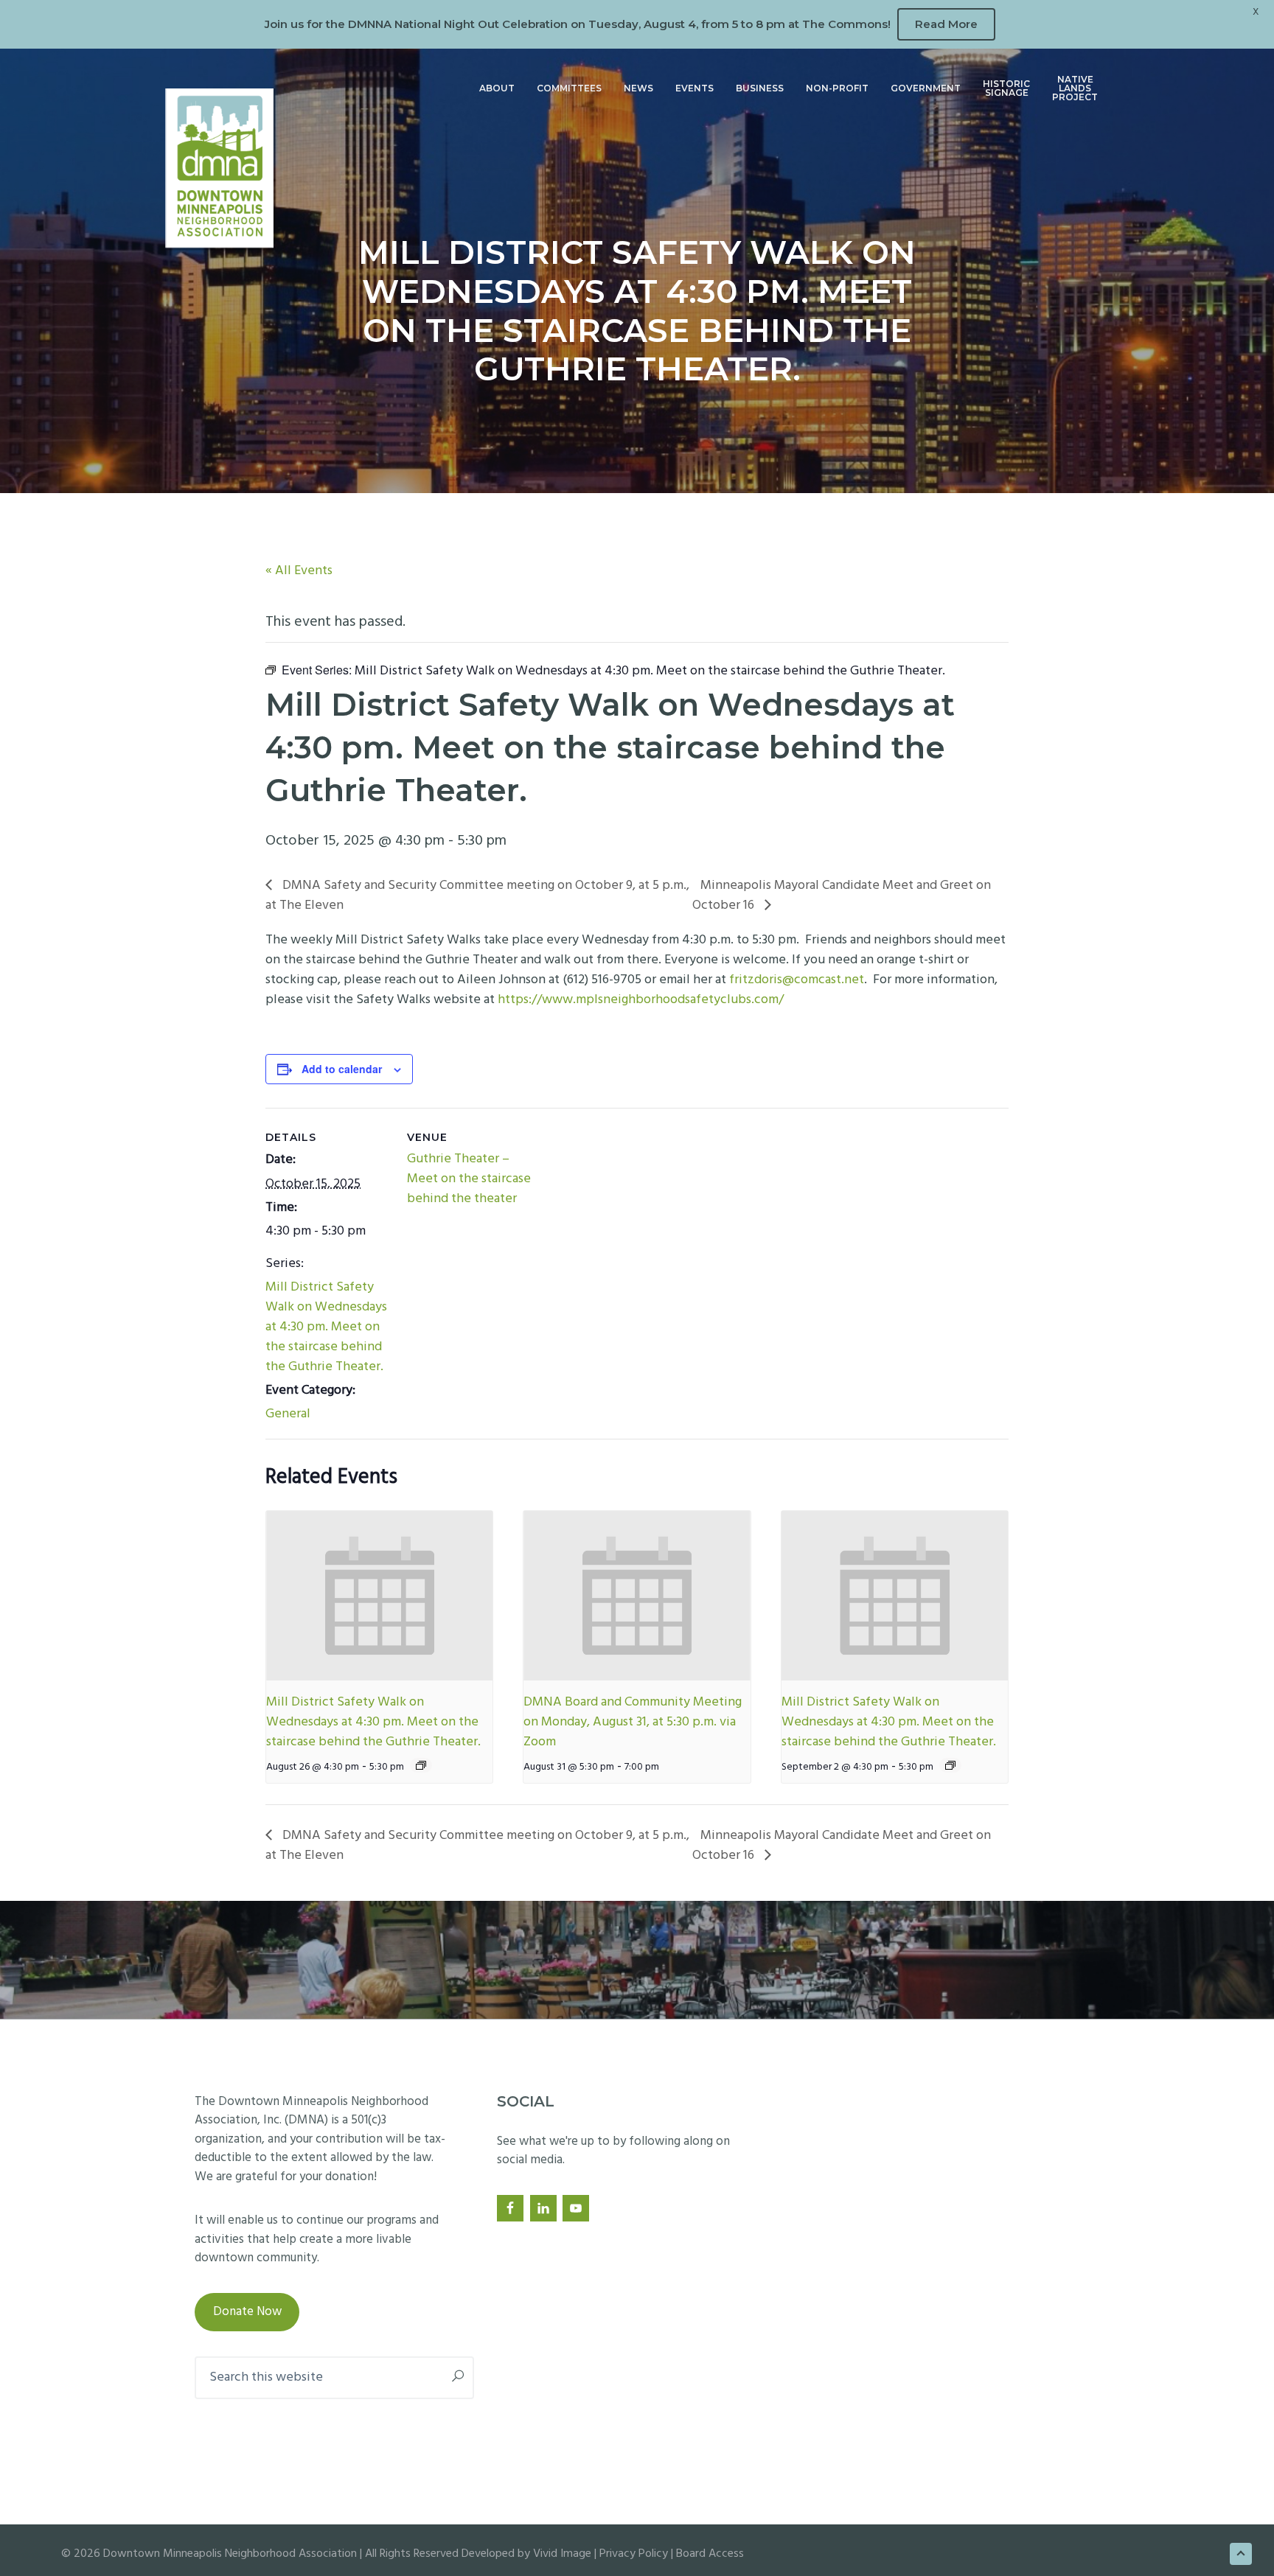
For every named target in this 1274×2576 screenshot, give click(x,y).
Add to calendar (342, 1069)
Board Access (710, 2554)
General (288, 1414)
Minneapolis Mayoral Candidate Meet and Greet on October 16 (842, 896)
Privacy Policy (634, 2554)
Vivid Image (562, 2554)
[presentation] (379, 1596)
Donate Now (247, 2312)
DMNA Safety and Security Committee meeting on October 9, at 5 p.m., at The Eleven (477, 896)
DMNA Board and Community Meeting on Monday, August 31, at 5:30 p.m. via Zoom (633, 1722)
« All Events (299, 571)
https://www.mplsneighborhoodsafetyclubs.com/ (641, 1000)
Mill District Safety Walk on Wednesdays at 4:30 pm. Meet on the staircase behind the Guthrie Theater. (326, 1327)
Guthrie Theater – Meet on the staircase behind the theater (469, 1179)
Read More (946, 24)
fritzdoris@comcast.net (797, 980)
